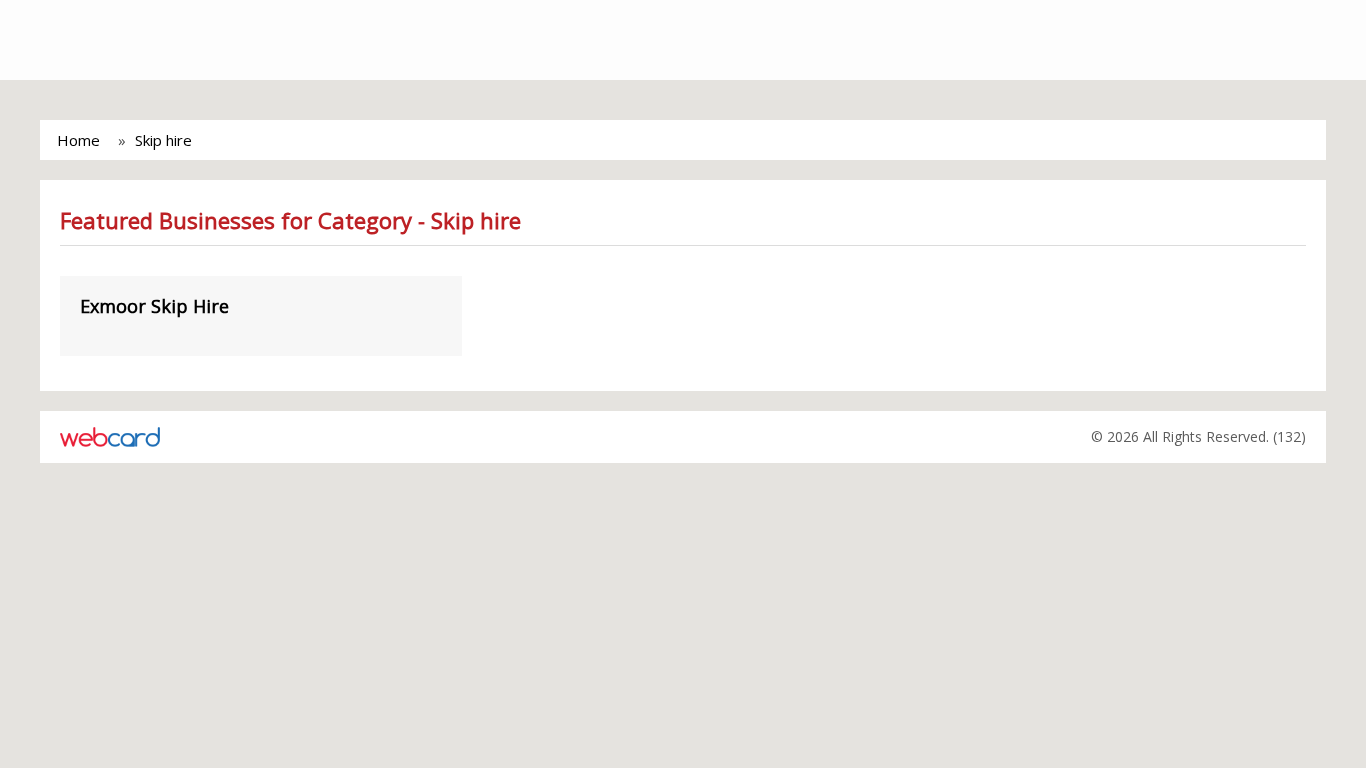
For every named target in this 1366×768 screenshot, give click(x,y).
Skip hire (163, 140)
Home (78, 140)
